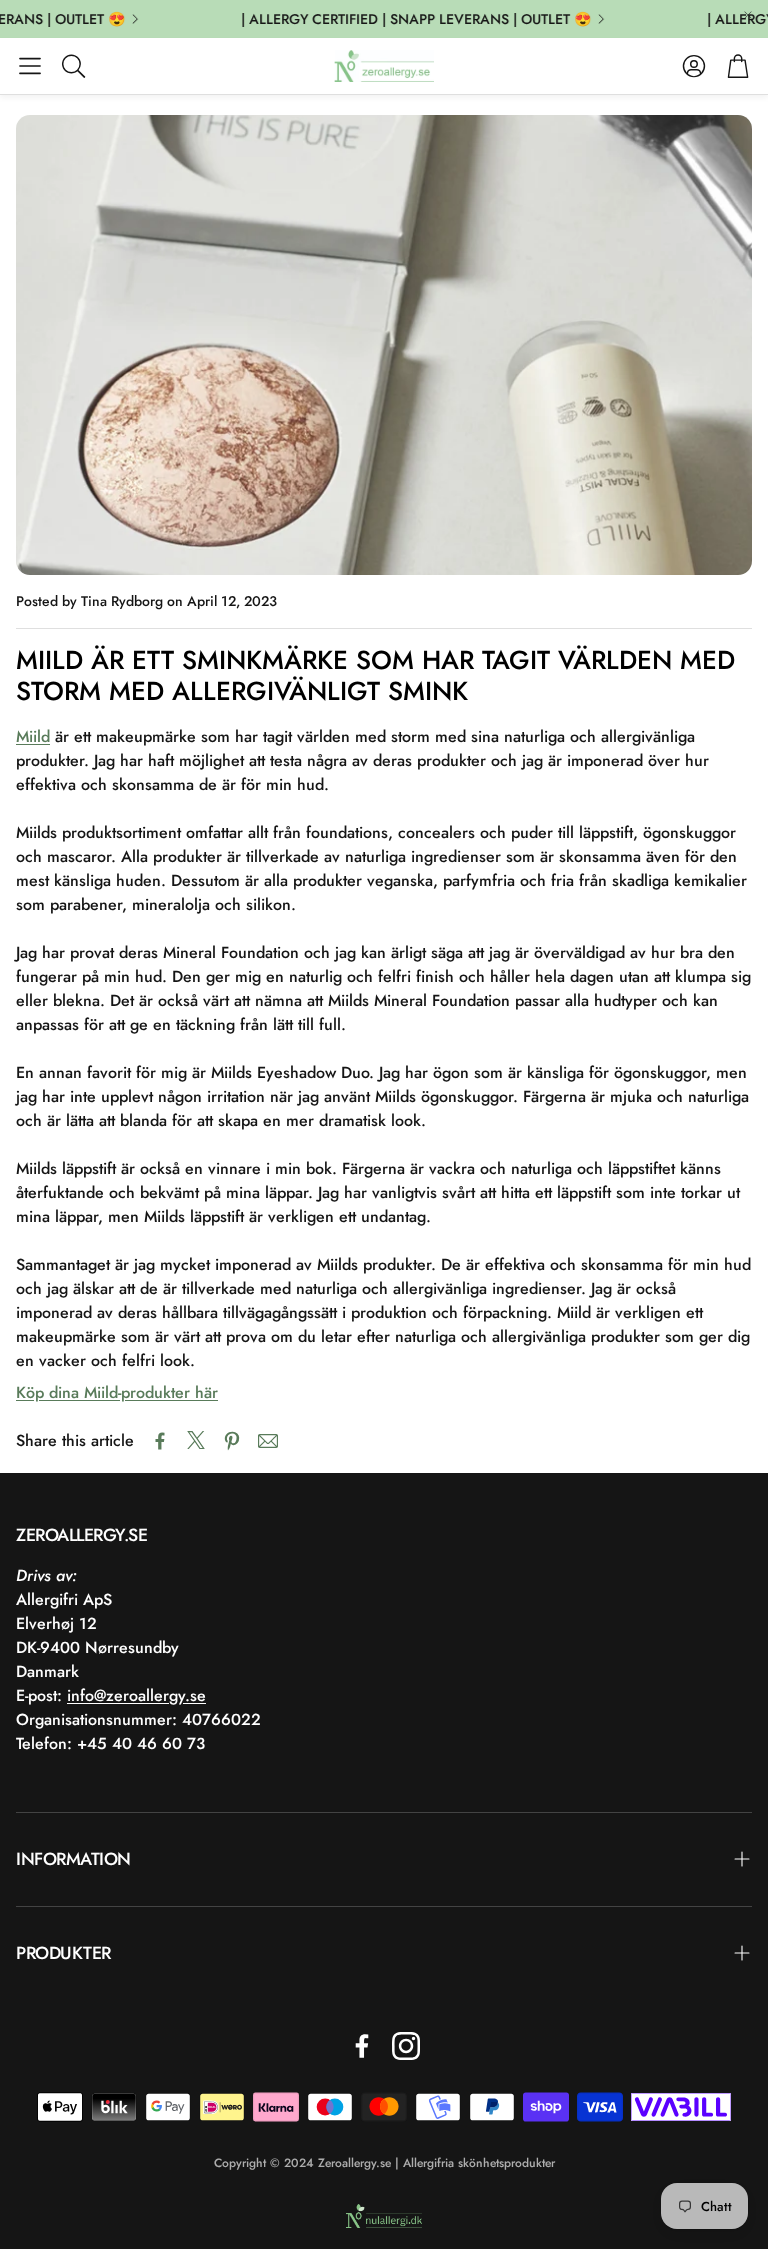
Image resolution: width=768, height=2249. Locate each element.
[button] (30, 66)
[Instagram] (406, 2046)
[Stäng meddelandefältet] (748, 15)
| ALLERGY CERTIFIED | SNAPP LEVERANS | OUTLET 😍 (404, 19)
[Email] (268, 1441)
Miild (33, 736)
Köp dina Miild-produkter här (117, 1392)
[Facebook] (362, 2046)
